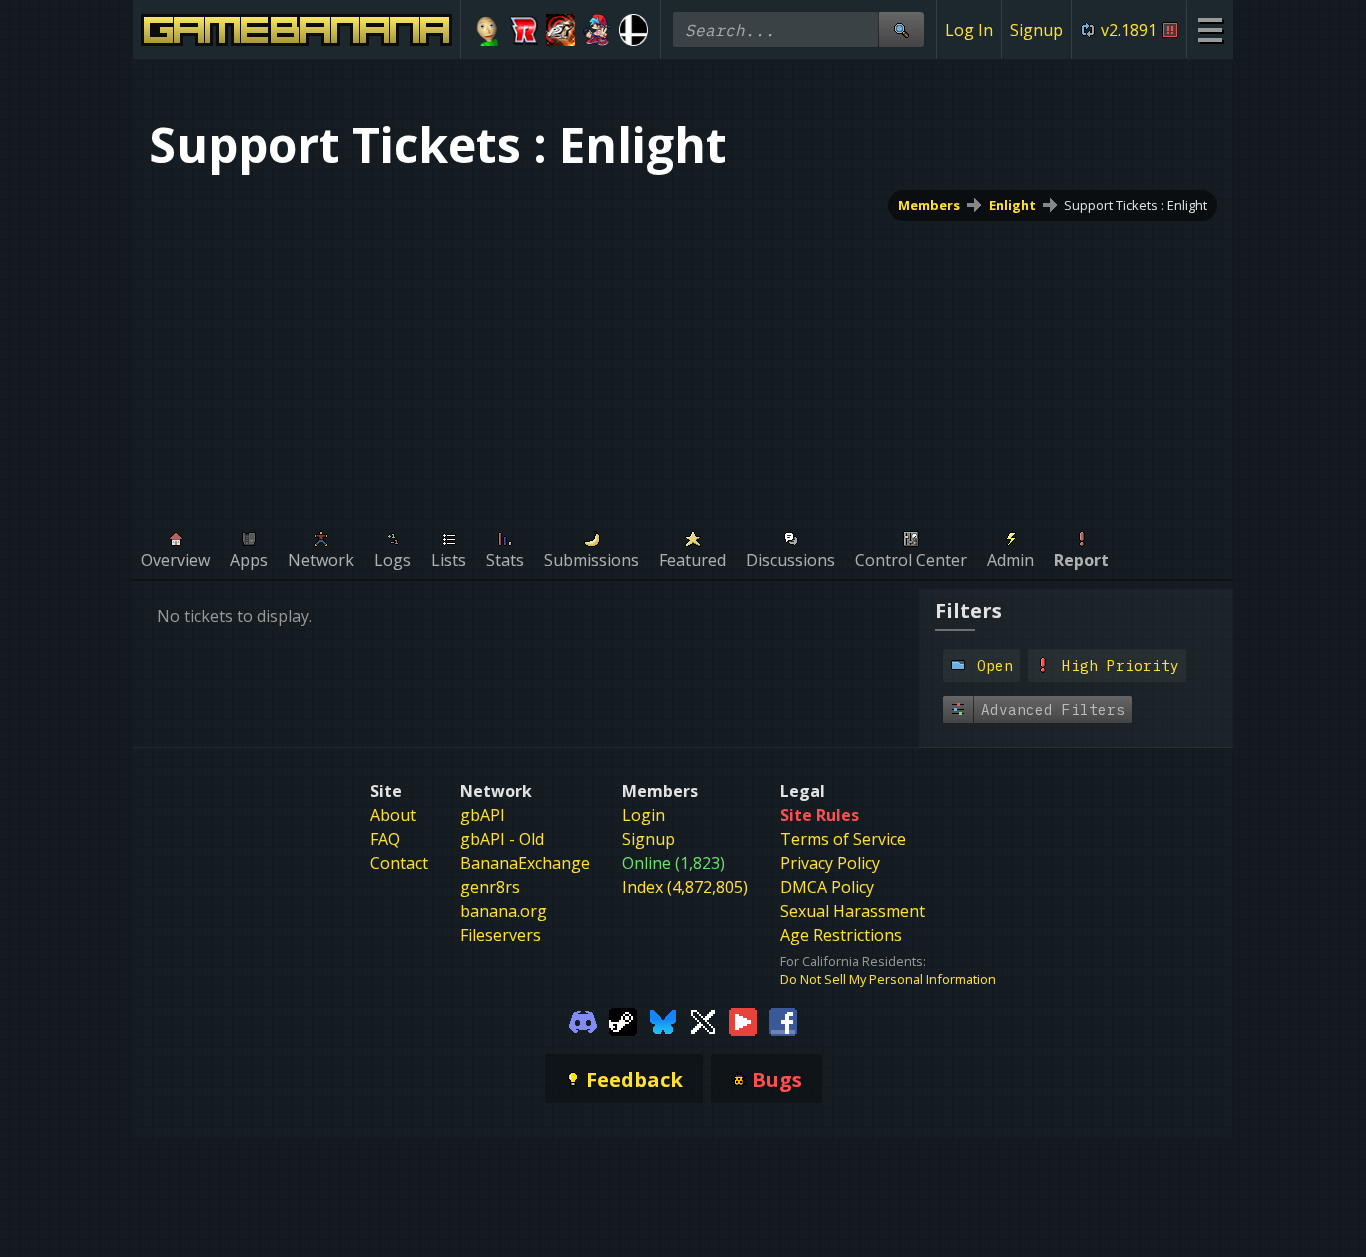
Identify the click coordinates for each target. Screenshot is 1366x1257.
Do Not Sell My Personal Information (888, 979)
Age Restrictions (841, 935)
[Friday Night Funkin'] (597, 30)
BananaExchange (525, 863)
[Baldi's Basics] (487, 30)
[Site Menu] (1209, 29)
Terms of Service (843, 839)
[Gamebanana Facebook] (783, 1020)
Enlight (1012, 205)
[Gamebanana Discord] (583, 1020)
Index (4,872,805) (685, 887)
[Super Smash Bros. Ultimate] (633, 30)
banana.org (503, 911)
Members (929, 205)
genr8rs (490, 887)
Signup (1036, 30)
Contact (399, 863)
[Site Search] (901, 29)
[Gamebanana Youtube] (743, 1020)
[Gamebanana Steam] (623, 1020)
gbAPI (482, 815)
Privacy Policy (830, 863)
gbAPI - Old (502, 839)
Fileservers (500, 935)
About (393, 815)
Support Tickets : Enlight (1135, 205)
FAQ (385, 839)
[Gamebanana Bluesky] (663, 1020)
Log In (969, 30)
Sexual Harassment (852, 911)
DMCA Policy (827, 887)
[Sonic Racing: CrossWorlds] (524, 30)
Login (643, 815)
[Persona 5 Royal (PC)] (560, 30)
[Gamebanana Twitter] (703, 1020)
